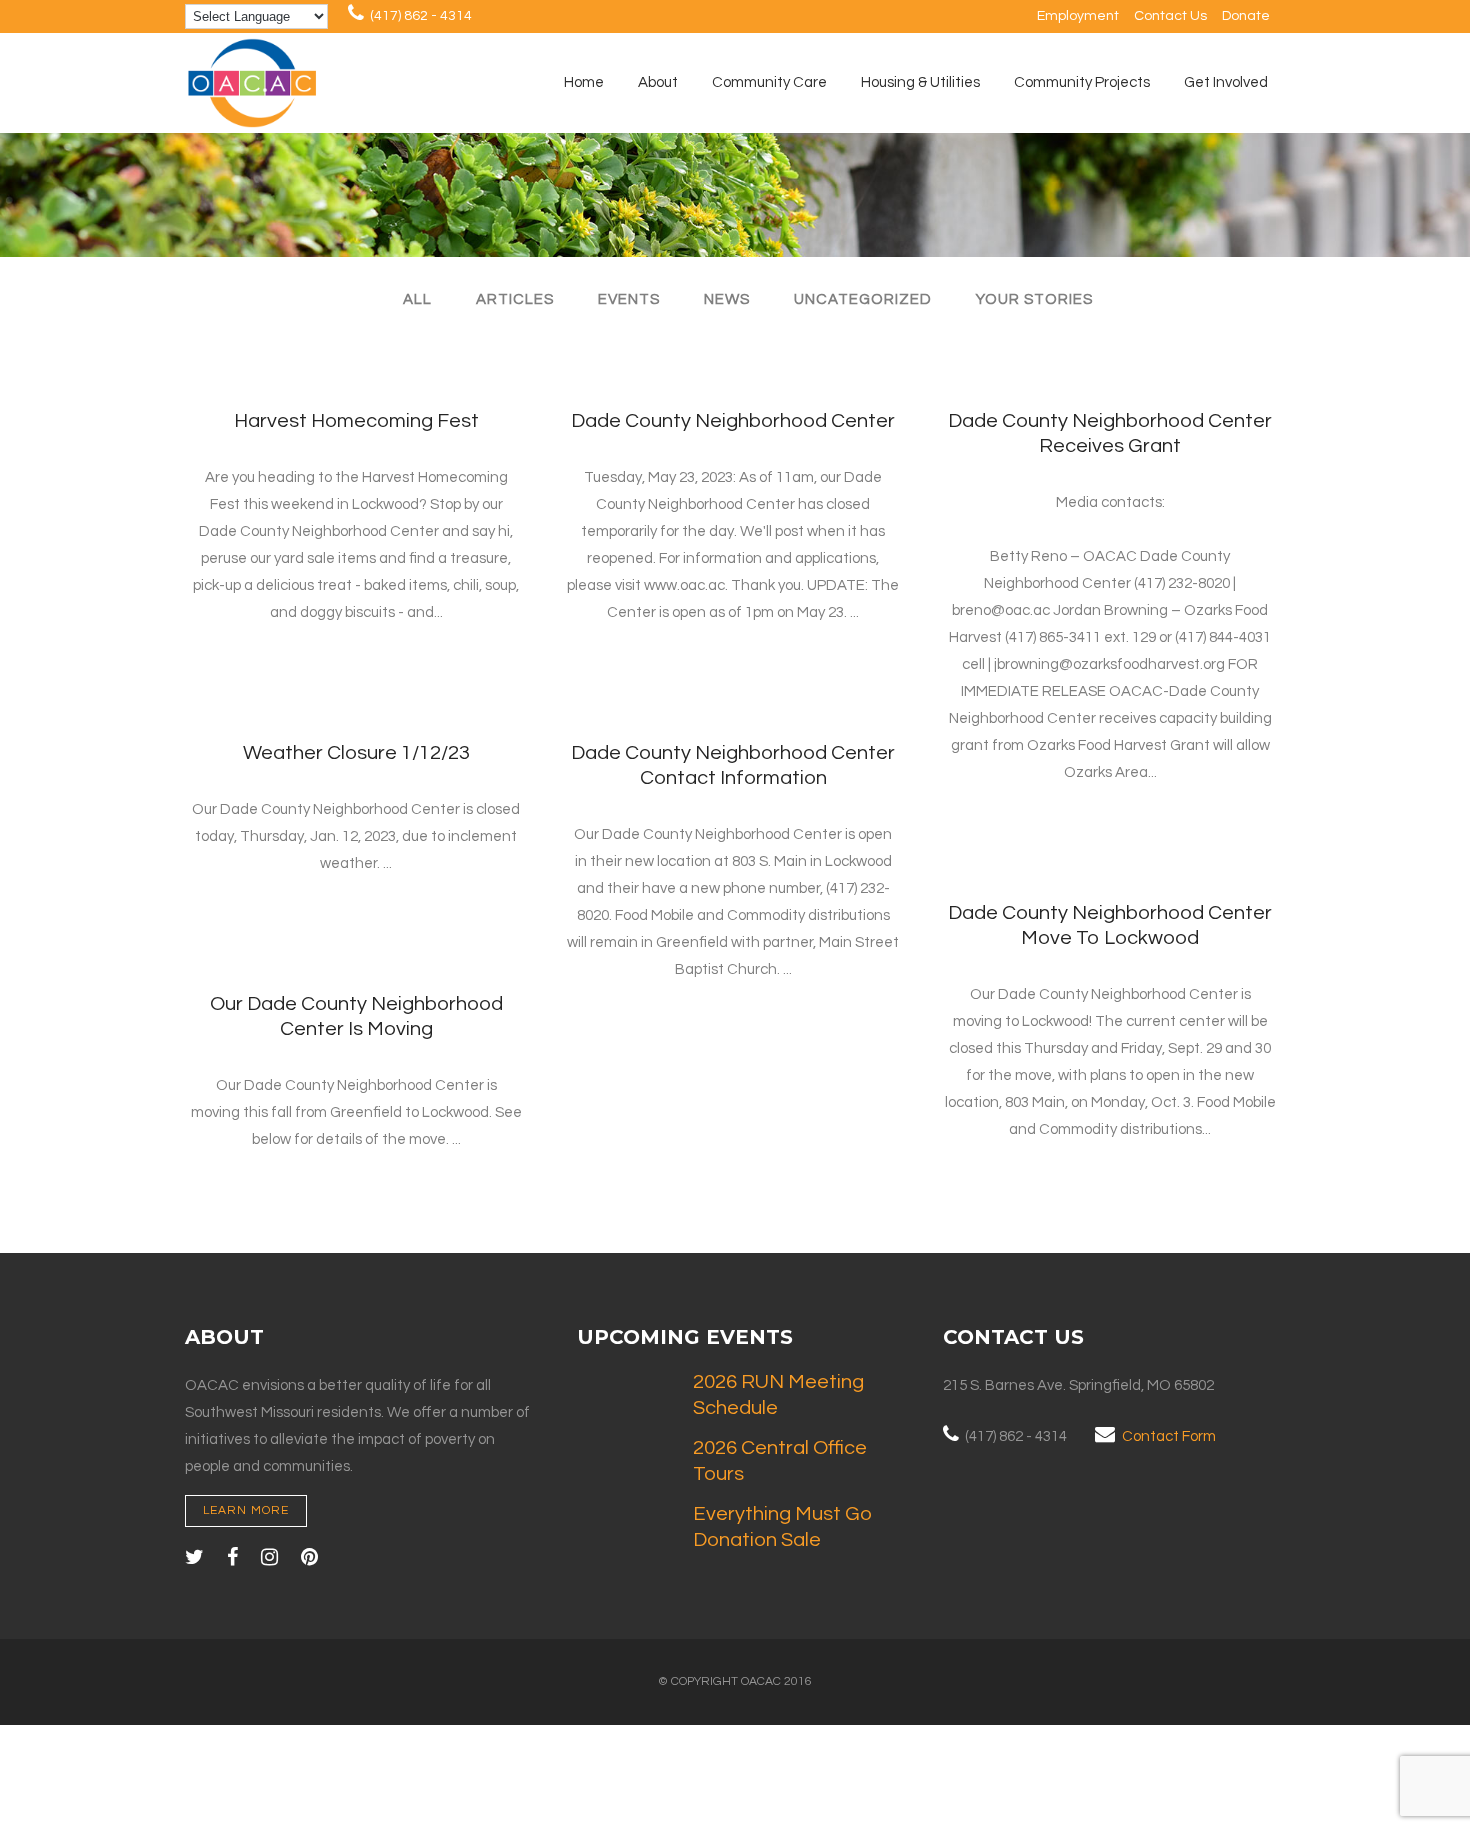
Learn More (246, 1510)
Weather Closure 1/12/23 (356, 753)
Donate (1246, 16)
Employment (1078, 16)
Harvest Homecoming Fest (356, 421)
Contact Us (1170, 16)
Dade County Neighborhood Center (733, 421)
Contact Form (1169, 1436)
